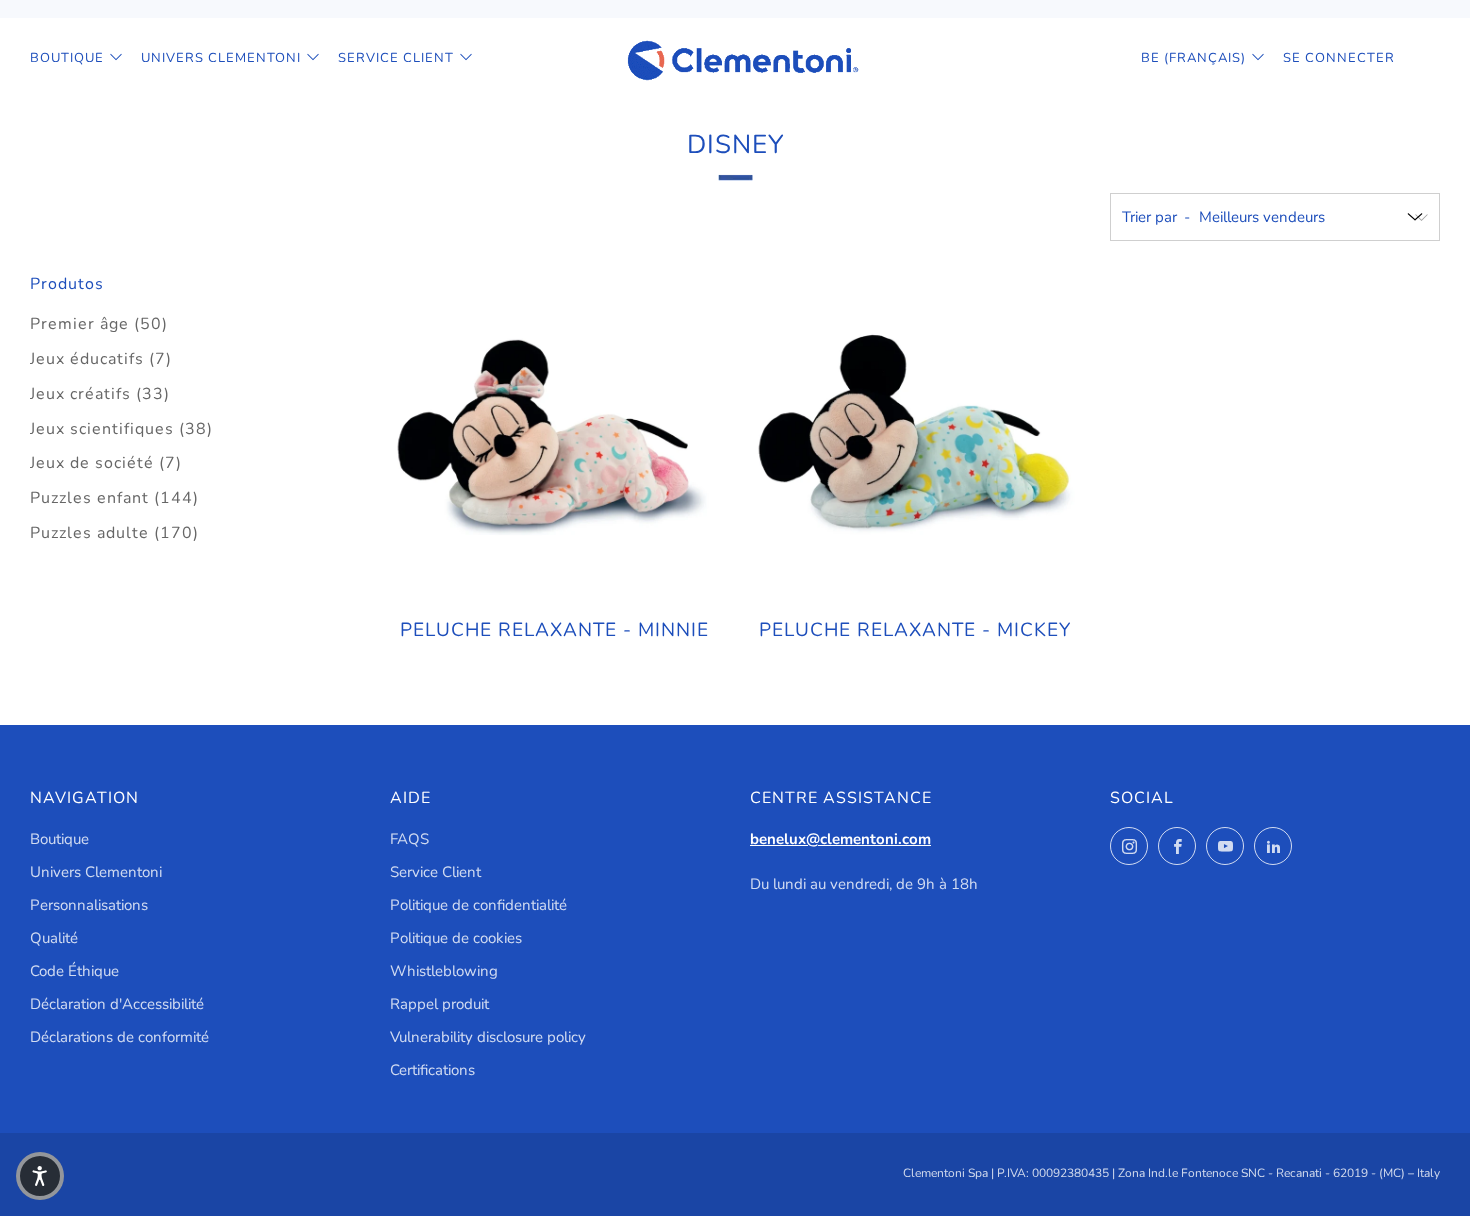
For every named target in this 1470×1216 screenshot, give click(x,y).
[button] (40, 1176)
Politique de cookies (456, 938)
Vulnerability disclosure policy (488, 1037)
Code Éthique (74, 971)
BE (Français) (1193, 58)
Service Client (396, 58)
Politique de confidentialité (478, 905)
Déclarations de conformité (119, 1037)
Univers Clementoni (221, 58)
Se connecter (1339, 58)
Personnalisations (89, 905)
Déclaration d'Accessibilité (117, 1004)
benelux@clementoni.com (840, 839)
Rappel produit (439, 1004)
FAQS (409, 839)
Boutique (67, 58)
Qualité (54, 938)
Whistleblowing (444, 971)
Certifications (432, 1070)
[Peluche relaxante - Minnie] (555, 436)
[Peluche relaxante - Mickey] (915, 436)
